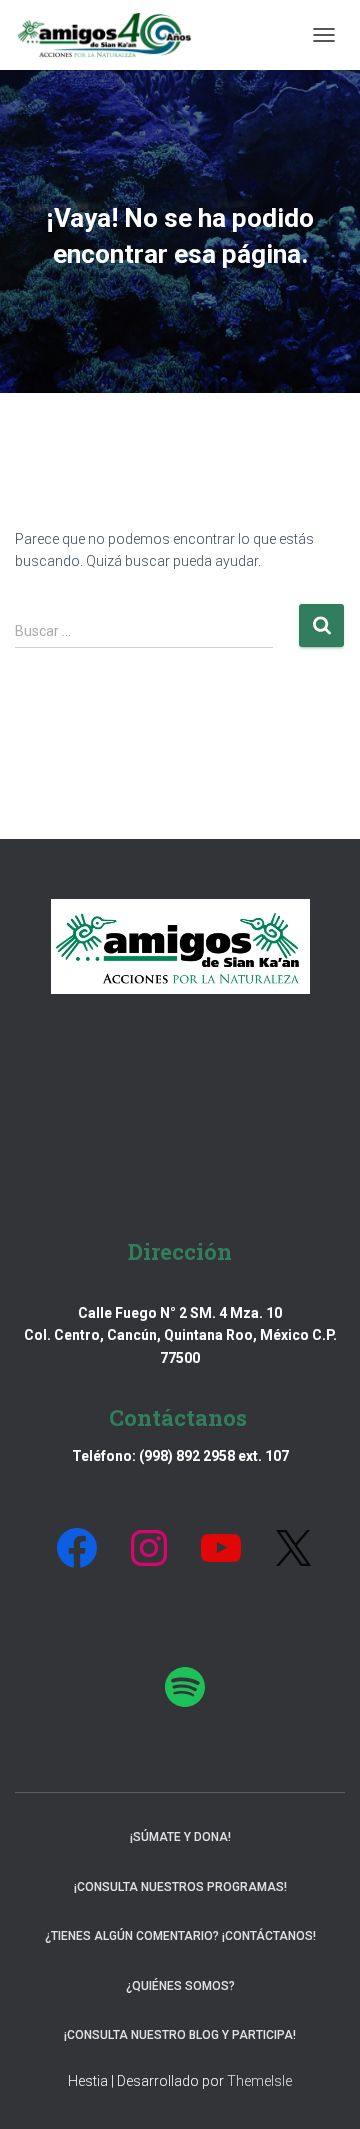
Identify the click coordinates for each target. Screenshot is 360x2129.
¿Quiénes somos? (180, 1986)
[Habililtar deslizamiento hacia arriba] (320, 2089)
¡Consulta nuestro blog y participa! (180, 2035)
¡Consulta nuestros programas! (180, 1887)
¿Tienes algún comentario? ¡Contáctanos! (180, 1936)
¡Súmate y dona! (180, 1837)
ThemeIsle (259, 2081)
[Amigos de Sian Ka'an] (111, 35)
